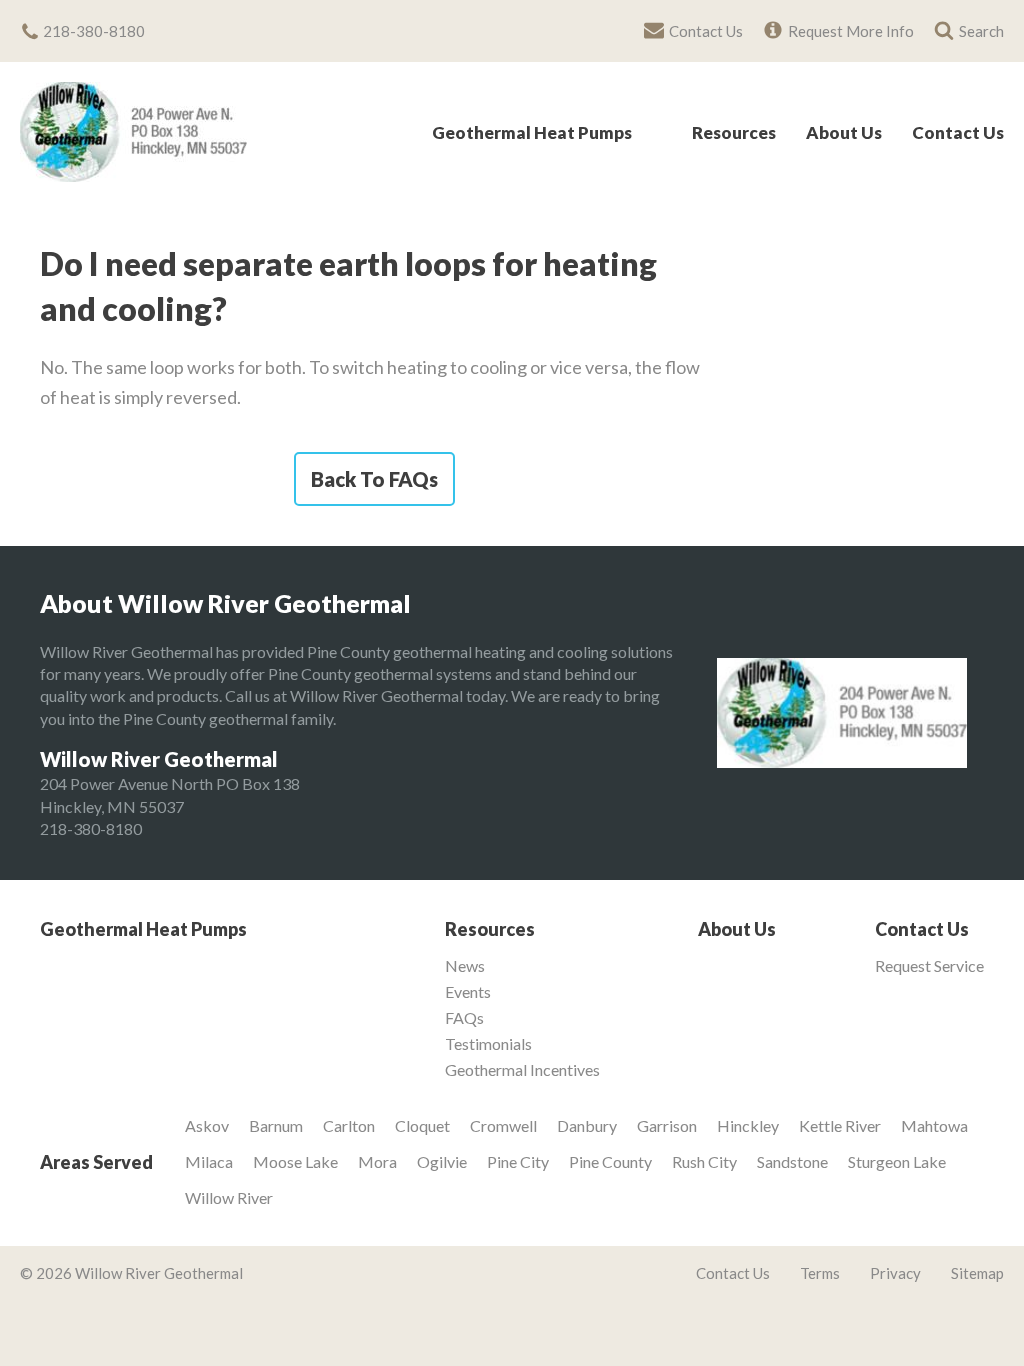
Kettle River (840, 1125)
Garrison (667, 1125)
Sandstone (792, 1161)
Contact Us (958, 133)
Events (468, 992)
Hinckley (748, 1125)
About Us (844, 133)
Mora (377, 1161)
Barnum (276, 1125)
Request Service (929, 966)
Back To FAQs (374, 479)
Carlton (349, 1125)
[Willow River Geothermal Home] (133, 132)
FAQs (464, 1018)
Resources (734, 133)
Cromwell (503, 1125)
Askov (207, 1125)
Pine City (518, 1161)
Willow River (229, 1197)
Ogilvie (442, 1161)
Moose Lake (295, 1161)
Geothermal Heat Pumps (532, 133)
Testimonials (488, 1044)
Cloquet (422, 1125)
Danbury (587, 1125)
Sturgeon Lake (897, 1161)
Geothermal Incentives (522, 1070)
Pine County (610, 1161)
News (465, 966)
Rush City (704, 1161)
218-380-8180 (91, 828)
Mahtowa (934, 1125)
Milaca (209, 1161)
